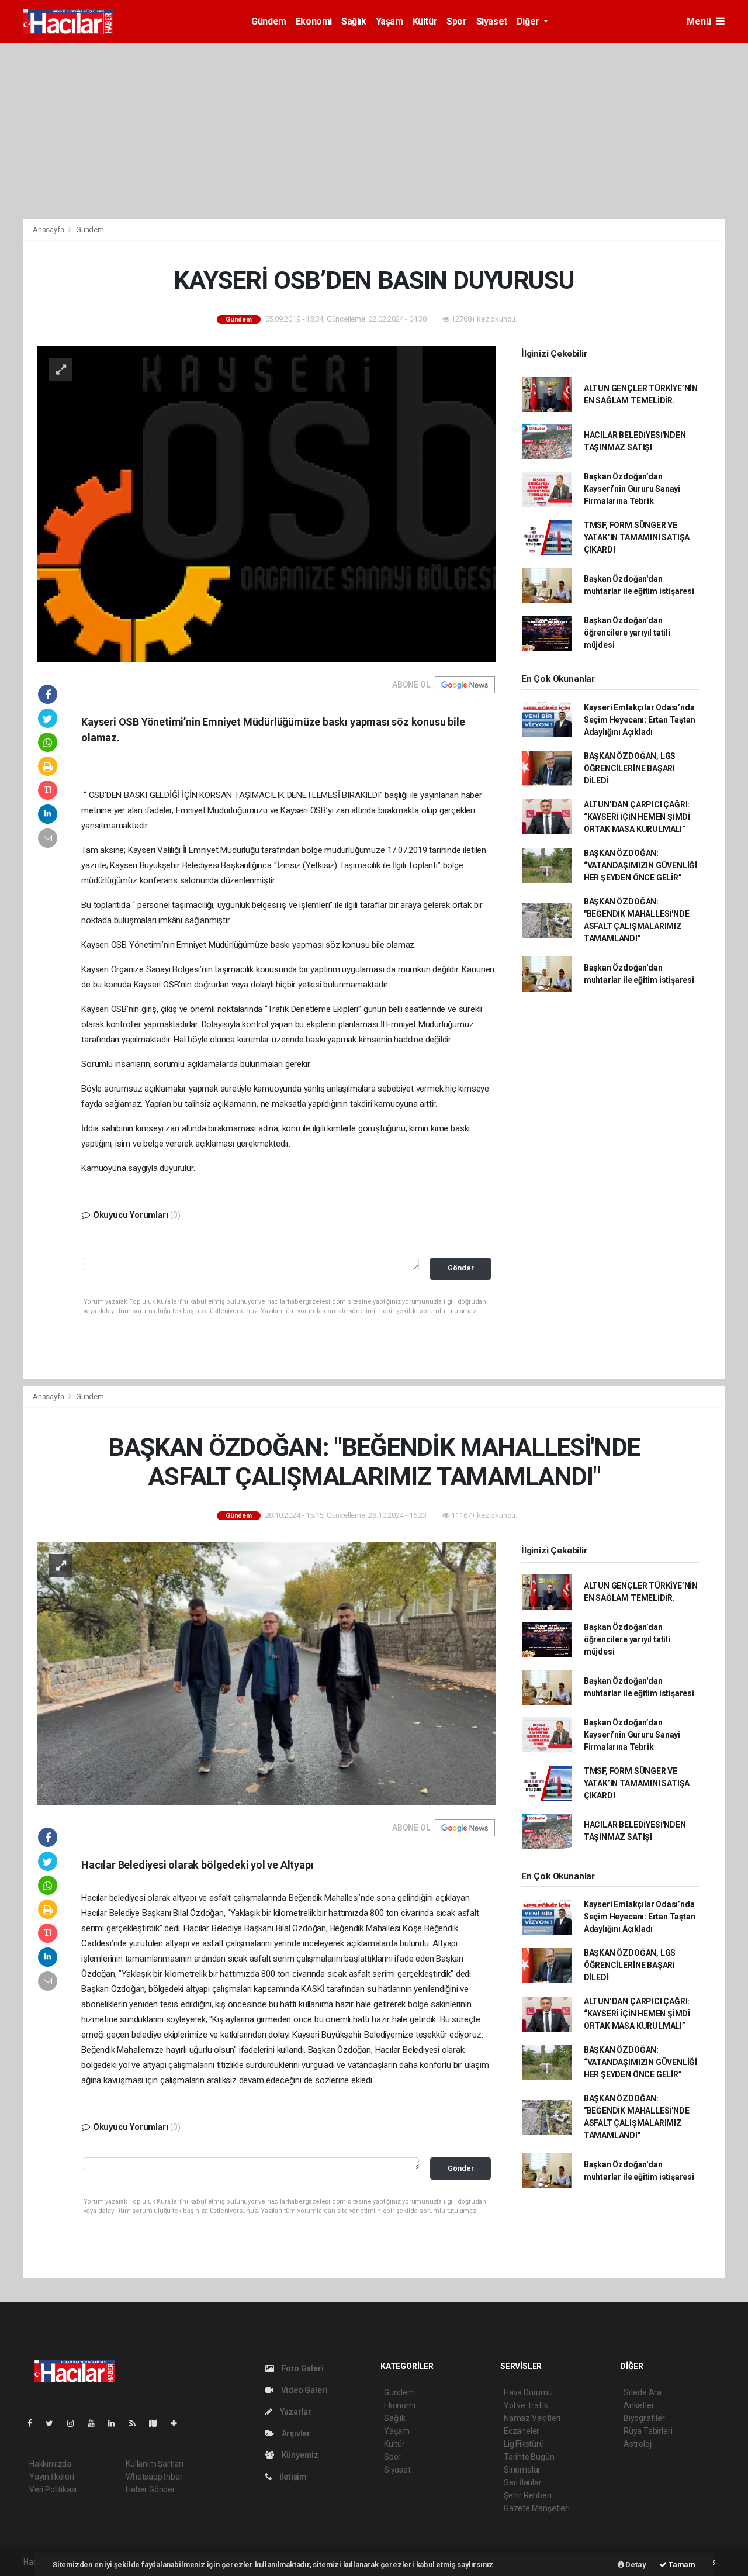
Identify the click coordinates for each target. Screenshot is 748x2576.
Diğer (529, 21)
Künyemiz (299, 2455)
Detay (635, 2565)
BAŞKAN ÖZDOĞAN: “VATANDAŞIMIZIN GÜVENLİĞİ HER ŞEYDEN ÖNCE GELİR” (640, 865)
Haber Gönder (150, 2489)
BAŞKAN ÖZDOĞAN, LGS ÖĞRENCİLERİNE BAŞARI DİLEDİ (630, 768)
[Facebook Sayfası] (34, 2423)
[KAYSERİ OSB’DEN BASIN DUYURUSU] (266, 503)
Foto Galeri (302, 2368)
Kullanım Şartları (155, 2464)
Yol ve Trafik (526, 2405)
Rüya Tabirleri (648, 2431)
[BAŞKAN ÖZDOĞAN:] (266, 1673)
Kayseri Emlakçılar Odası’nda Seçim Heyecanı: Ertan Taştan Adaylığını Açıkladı (640, 720)
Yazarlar (295, 2412)
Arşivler (295, 2433)
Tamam (681, 2565)
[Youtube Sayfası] (96, 2423)
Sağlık (354, 21)
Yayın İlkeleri (51, 2477)
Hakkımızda (50, 2464)
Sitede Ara (643, 2392)
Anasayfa (49, 229)
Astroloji (638, 2444)
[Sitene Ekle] (179, 2423)
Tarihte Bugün (529, 2457)
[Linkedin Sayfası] (116, 2423)
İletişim (292, 2477)
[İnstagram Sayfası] (75, 2423)
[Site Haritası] (158, 2423)
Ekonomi (314, 21)
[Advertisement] (374, 131)
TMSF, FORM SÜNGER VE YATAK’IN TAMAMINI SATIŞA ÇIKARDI (637, 537)
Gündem (269, 21)
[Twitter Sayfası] (54, 2423)
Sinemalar (522, 2470)
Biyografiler (644, 2418)
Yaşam (389, 21)
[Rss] (137, 2423)
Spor (456, 21)
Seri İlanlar (523, 2482)
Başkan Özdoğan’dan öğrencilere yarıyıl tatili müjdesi (627, 633)
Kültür (425, 21)
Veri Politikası (53, 2489)
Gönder (461, 1268)
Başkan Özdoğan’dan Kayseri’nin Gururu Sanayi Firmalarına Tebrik (632, 489)
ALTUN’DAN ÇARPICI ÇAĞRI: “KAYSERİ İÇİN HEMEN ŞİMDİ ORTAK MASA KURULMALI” (637, 817)
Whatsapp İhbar (154, 2477)
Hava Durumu (528, 2392)
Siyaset (492, 21)
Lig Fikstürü (524, 2444)
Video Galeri (303, 2390)
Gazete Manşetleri (537, 2508)
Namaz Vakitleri (532, 2418)
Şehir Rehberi (528, 2495)
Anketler (639, 2405)
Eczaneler (522, 2431)
